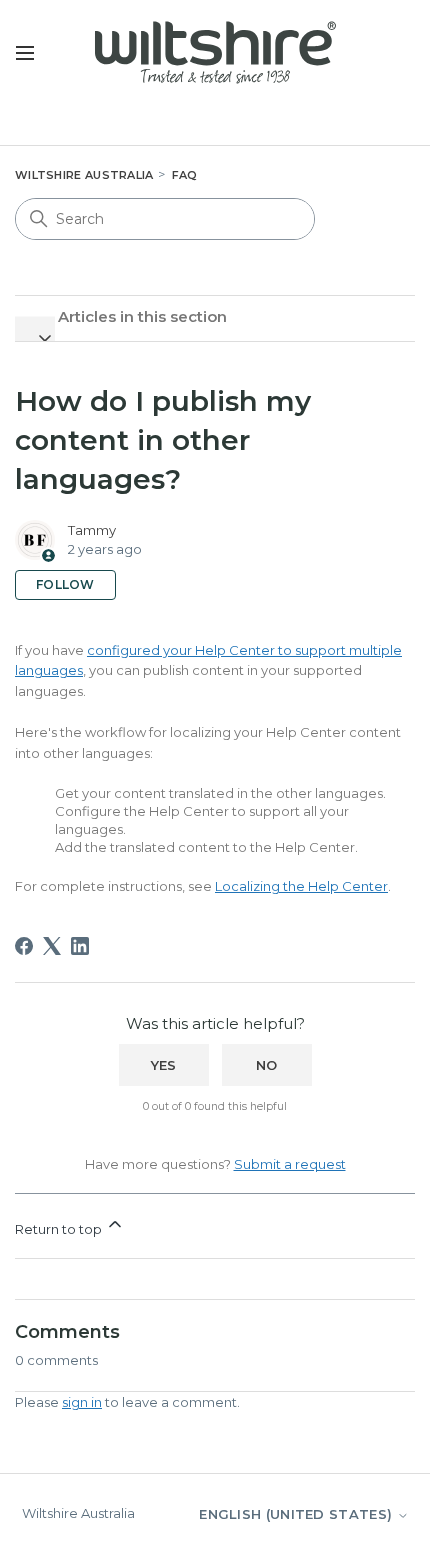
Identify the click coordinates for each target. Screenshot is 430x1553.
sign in (82, 1402)
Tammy (92, 530)
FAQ (185, 175)
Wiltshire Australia (84, 175)
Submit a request (290, 1164)
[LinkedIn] (80, 946)
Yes (164, 1065)
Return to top (60, 1229)
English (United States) (297, 1514)
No (267, 1065)
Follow (65, 584)
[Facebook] (24, 946)
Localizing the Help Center (301, 886)
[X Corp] (52, 946)
